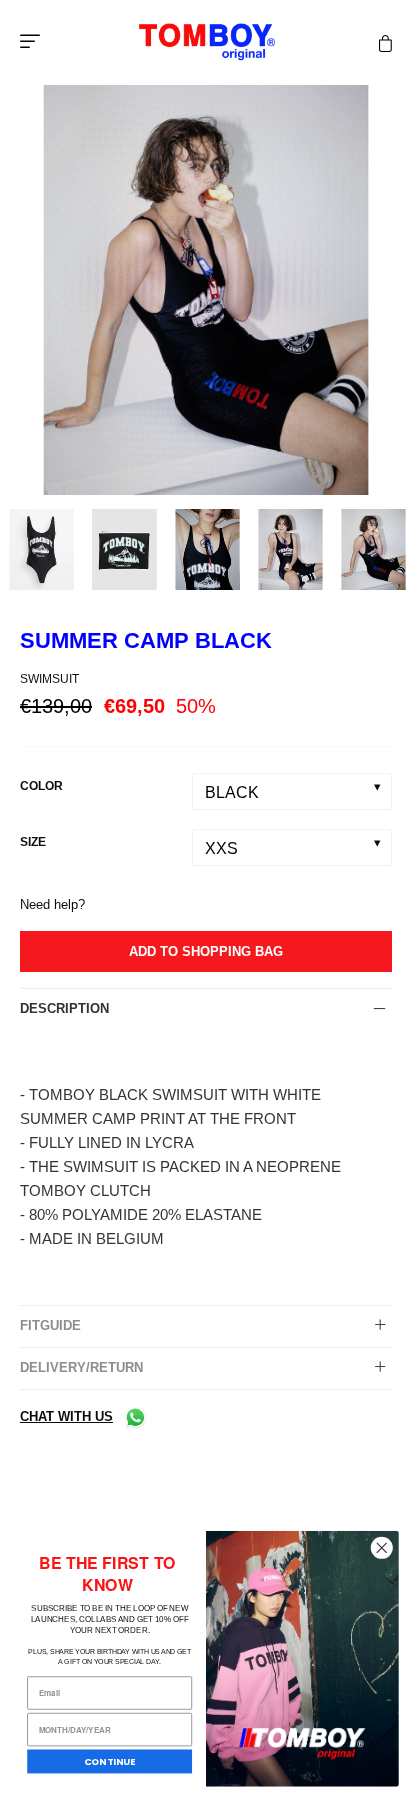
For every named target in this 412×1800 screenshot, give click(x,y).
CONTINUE (109, 1761)
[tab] (206, 1009)
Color (41, 786)
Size (33, 842)
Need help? (52, 904)
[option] (206, 290)
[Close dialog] (381, 1547)
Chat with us (66, 1416)
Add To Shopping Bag (206, 951)
